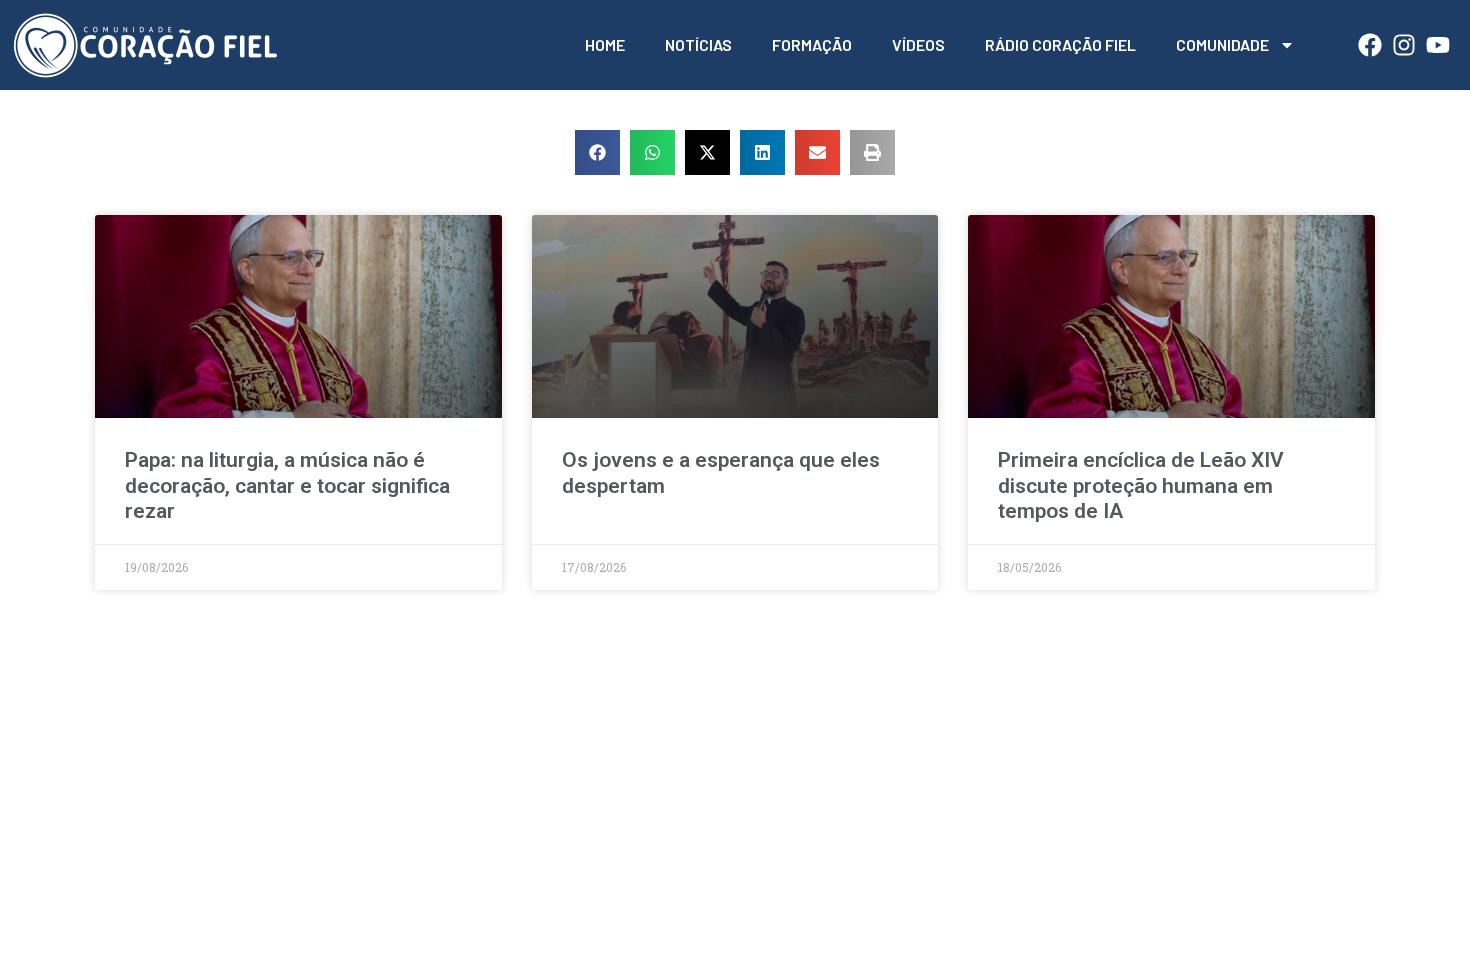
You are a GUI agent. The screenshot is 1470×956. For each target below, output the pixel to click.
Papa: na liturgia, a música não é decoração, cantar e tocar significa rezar (287, 485)
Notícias (698, 44)
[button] (597, 152)
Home (605, 44)
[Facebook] (1370, 45)
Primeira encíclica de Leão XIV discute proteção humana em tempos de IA (1141, 485)
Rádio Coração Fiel (1060, 44)
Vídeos (918, 44)
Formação (812, 44)
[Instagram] (1404, 45)
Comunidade (1222, 44)
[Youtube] (1438, 45)
